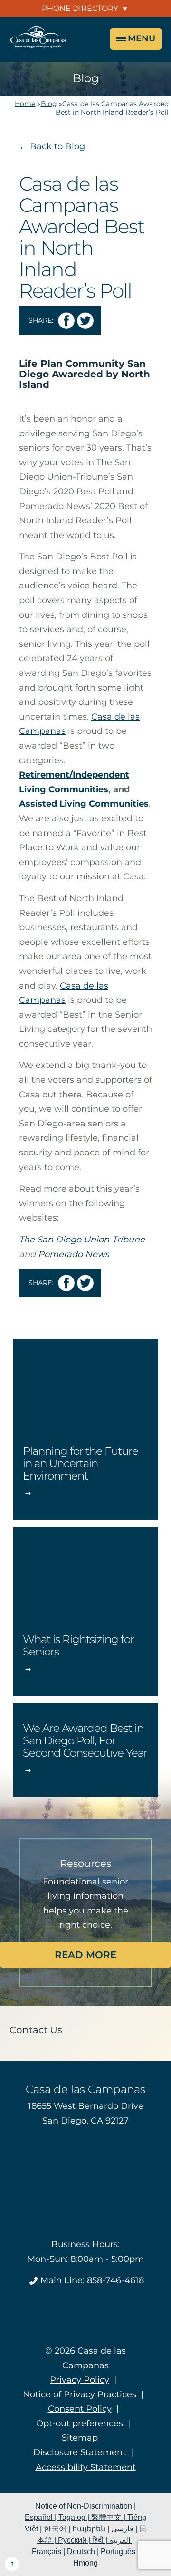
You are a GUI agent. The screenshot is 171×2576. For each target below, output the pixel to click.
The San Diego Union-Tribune (82, 1240)
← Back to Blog (52, 146)
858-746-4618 (92, 2280)
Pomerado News (74, 1254)
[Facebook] (86, 2310)
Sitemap (80, 2438)
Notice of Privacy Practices (80, 2394)
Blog (49, 104)
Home (25, 104)
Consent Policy (80, 2409)
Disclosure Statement (80, 2452)
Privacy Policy (80, 2380)
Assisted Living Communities (84, 804)
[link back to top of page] (12, 2564)
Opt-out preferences (80, 2423)
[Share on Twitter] (85, 321)
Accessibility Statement (86, 2467)
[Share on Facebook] (66, 321)
